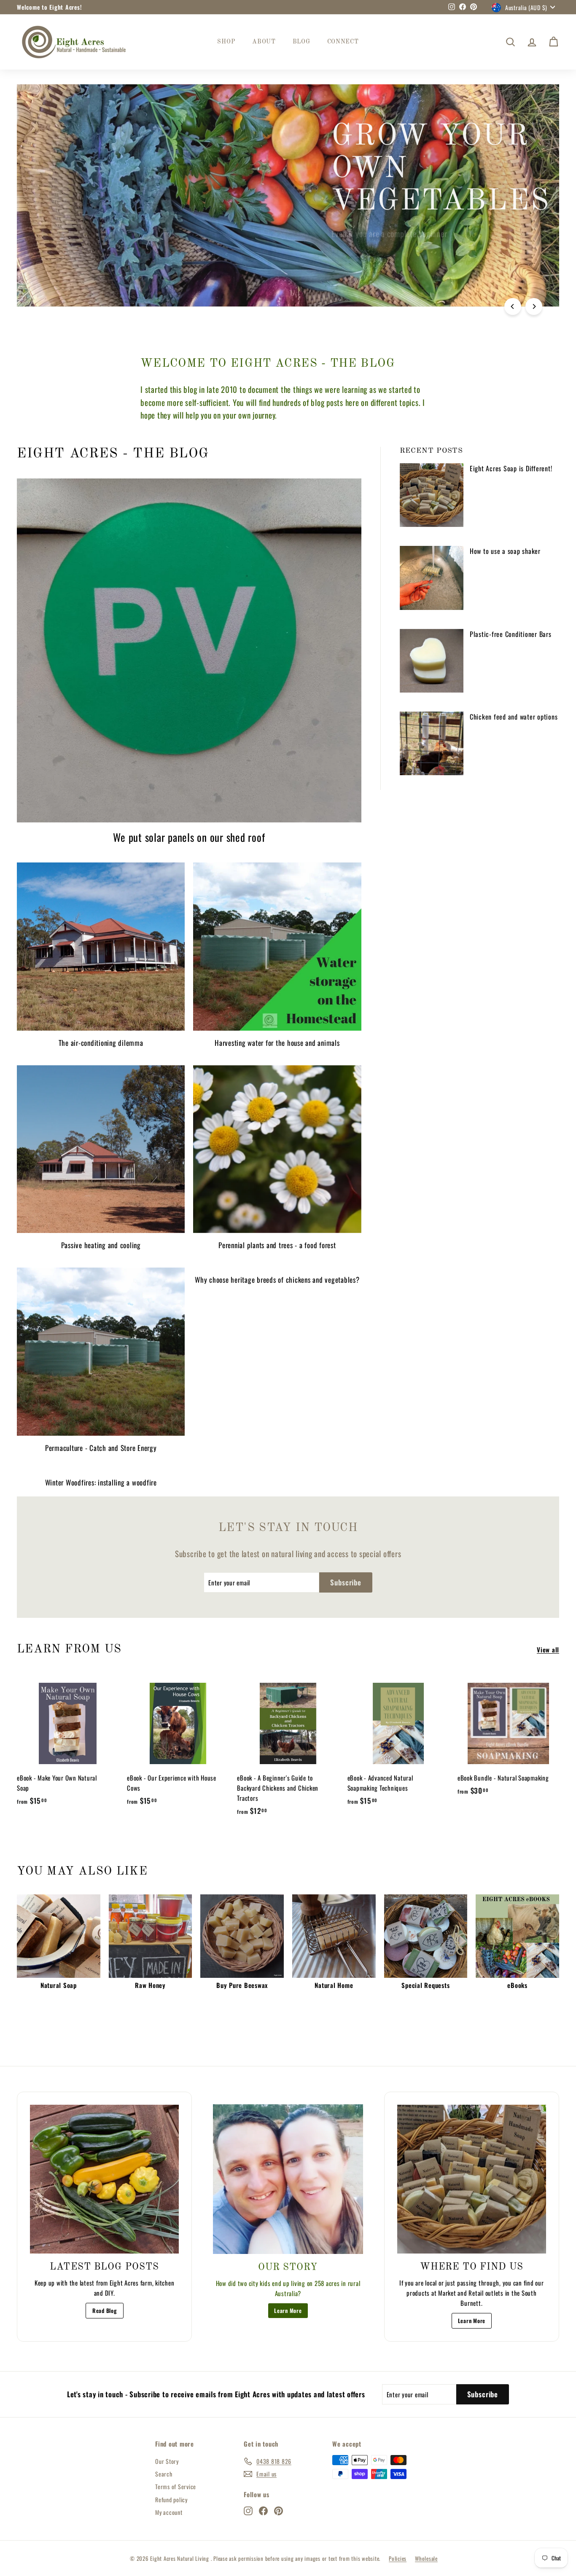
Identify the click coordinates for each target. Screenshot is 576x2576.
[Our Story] (288, 2179)
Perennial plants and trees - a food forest (277, 1245)
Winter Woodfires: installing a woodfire (101, 1482)
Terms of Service (176, 2486)
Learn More (288, 2310)
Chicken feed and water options (514, 717)
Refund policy (171, 2499)
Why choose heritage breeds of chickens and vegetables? (277, 1280)
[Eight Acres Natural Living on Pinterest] (279, 2510)
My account (169, 2512)
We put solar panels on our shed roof (189, 837)
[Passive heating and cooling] (101, 1149)
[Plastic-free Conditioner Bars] (432, 661)
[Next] (534, 306)
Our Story (167, 2461)
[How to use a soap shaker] (432, 578)
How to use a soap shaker (505, 551)
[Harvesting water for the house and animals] (277, 946)
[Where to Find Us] (472, 2179)
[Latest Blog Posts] (104, 2179)
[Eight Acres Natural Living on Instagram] (248, 2510)
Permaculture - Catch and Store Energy (101, 1448)
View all (548, 1649)
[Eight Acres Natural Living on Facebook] (263, 2510)
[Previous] (513, 306)
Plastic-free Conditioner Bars (511, 634)
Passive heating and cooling (101, 1245)
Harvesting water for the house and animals (277, 1043)
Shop (226, 42)
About (264, 42)
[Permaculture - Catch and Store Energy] (101, 1351)
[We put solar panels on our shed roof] (189, 651)
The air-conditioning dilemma (101, 1043)
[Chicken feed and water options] (432, 743)
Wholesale (426, 2558)
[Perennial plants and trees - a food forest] (277, 1149)
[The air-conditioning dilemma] (101, 946)
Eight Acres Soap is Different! (511, 468)
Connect (343, 42)
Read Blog (105, 2310)
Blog (301, 42)
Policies (398, 2558)
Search (164, 2474)
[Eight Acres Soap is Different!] (432, 495)
